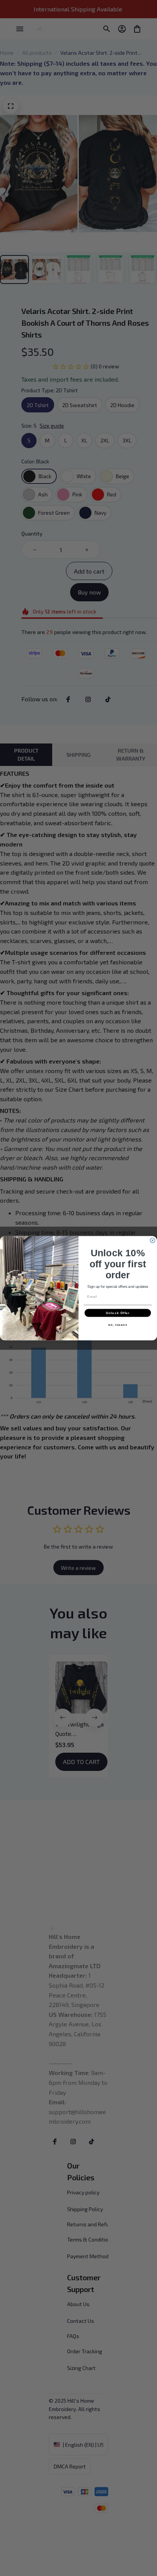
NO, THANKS (118, 1325)
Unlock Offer (118, 1313)
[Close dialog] (153, 1240)
